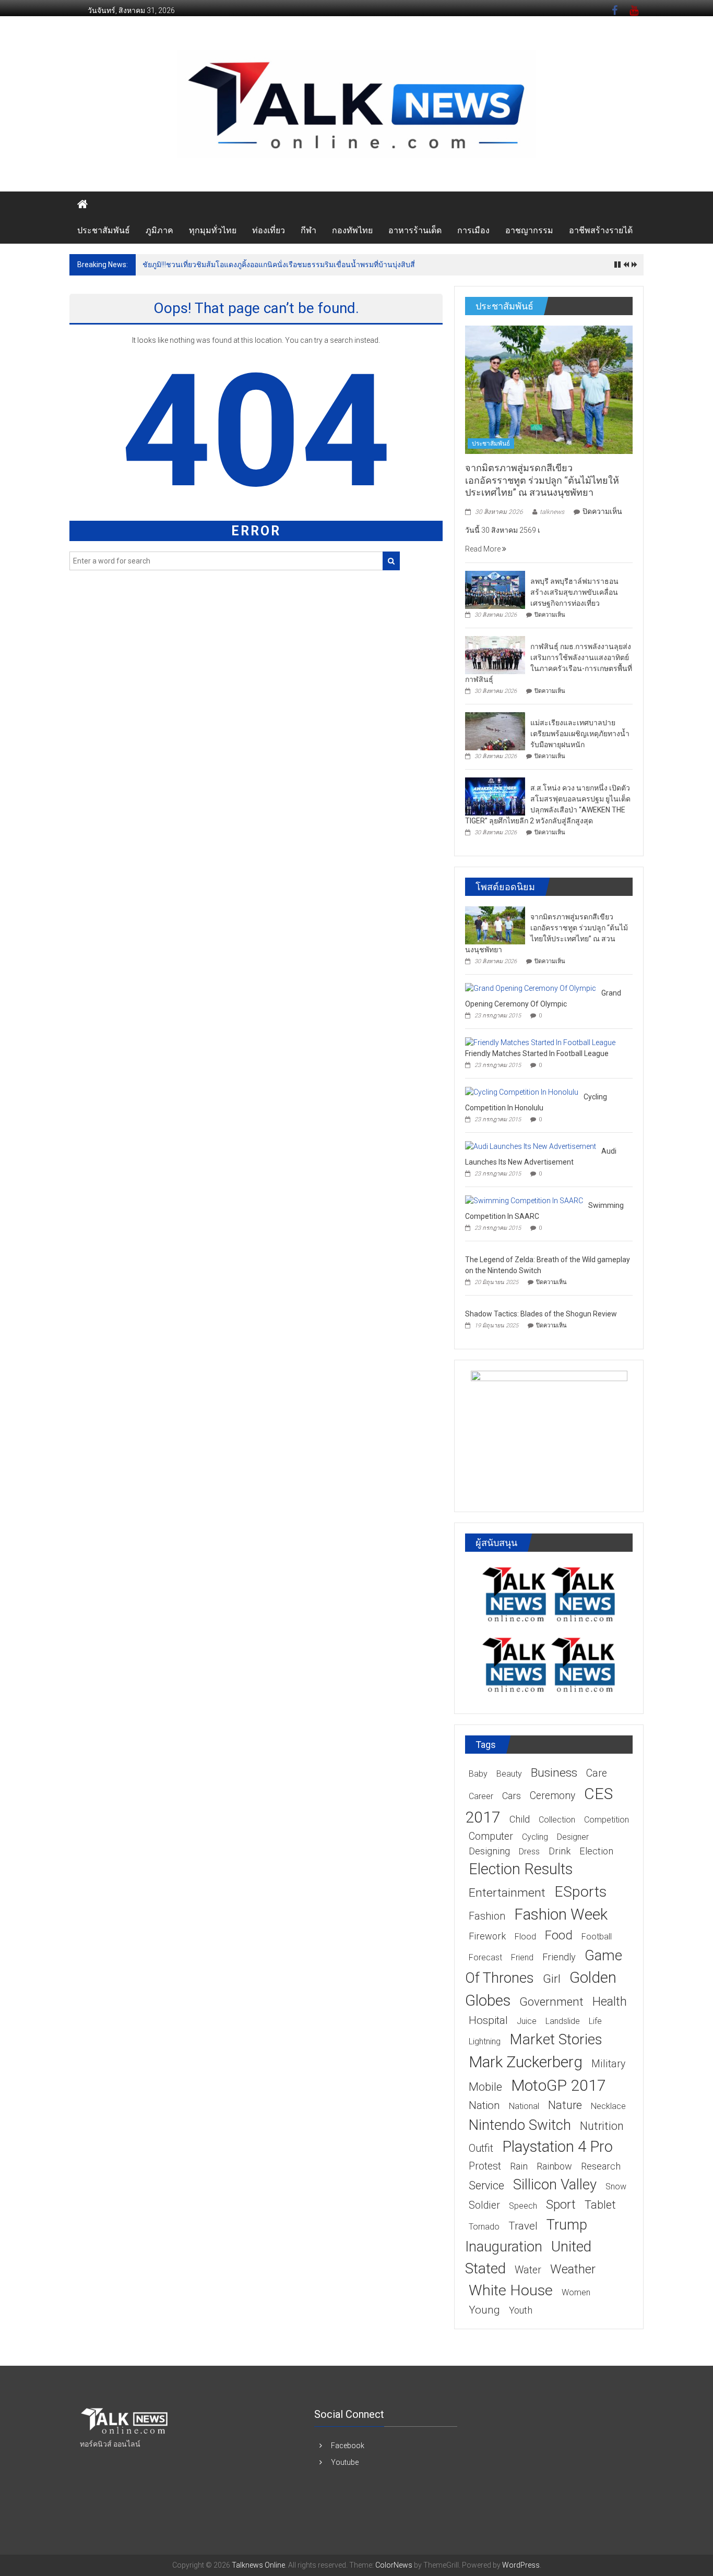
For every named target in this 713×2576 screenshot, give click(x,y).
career (481, 1796)
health (610, 2002)
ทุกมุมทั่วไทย (213, 230)
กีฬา (308, 230)
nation (484, 2105)
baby (478, 1774)
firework (487, 1936)
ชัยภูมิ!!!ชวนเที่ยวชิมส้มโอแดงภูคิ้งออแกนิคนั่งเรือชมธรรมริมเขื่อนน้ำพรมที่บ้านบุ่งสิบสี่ (279, 265)
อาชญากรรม (529, 230)
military (608, 2064)
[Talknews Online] (82, 205)
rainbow (554, 2166)
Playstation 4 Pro (557, 2147)
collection (557, 1820)
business (554, 1773)
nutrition (602, 2126)
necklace (608, 2106)
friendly (559, 1957)
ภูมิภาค (159, 230)
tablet (600, 2205)
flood (525, 1937)
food (559, 1935)
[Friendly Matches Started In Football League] (540, 1042)
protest (485, 2166)
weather (573, 2269)
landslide (563, 2021)
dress (529, 1852)
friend (522, 1957)
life (595, 2021)
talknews (552, 512)
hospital (488, 2020)
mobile (485, 2087)
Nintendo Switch (520, 2125)
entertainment (507, 1893)
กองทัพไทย (352, 230)
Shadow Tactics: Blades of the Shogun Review (541, 1314)
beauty (509, 1774)
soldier (484, 2205)
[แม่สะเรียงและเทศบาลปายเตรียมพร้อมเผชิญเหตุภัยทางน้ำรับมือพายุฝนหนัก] (495, 730)
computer (491, 1836)
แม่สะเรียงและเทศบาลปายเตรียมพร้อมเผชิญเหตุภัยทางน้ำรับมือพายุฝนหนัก (580, 734)
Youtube (345, 2462)
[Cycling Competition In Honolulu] (522, 1092)
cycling (535, 1837)
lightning (485, 2041)
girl (552, 1979)
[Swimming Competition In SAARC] (524, 1200)
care (597, 1773)
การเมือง (473, 230)
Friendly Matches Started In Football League (537, 1053)
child (520, 1819)
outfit (481, 2148)
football (597, 1937)
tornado (484, 2227)
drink (560, 1851)
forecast (485, 1957)
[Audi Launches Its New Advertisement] (531, 1146)
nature (565, 2105)
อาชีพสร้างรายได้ (601, 230)
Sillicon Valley (555, 2184)
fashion (487, 1916)
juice (527, 2021)
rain (519, 2166)
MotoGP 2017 (558, 2085)
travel (523, 2226)
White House (511, 2290)
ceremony (552, 1796)
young (484, 2310)
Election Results (521, 1869)
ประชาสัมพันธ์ (104, 230)
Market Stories (556, 2039)
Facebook (348, 2446)
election (596, 1851)
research (601, 2166)
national (524, 2106)
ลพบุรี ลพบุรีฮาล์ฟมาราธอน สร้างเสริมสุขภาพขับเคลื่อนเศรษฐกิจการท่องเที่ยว (574, 592)
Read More (484, 549)
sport (561, 2204)
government (551, 2002)
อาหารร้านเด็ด (415, 230)
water (528, 2270)
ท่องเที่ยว (269, 230)
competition (607, 1820)
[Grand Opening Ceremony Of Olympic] (531, 988)
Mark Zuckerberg (526, 2062)
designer (573, 1837)
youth (521, 2310)
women (576, 2292)
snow (616, 2186)
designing (489, 1851)
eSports (580, 1892)
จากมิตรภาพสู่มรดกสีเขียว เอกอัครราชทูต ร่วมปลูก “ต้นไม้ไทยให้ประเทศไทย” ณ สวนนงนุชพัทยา (542, 480)
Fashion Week (561, 1914)
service (486, 2185)
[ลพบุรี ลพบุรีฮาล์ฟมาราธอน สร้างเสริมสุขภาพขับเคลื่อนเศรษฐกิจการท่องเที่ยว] (495, 589)
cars (512, 1796)
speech (523, 2206)
